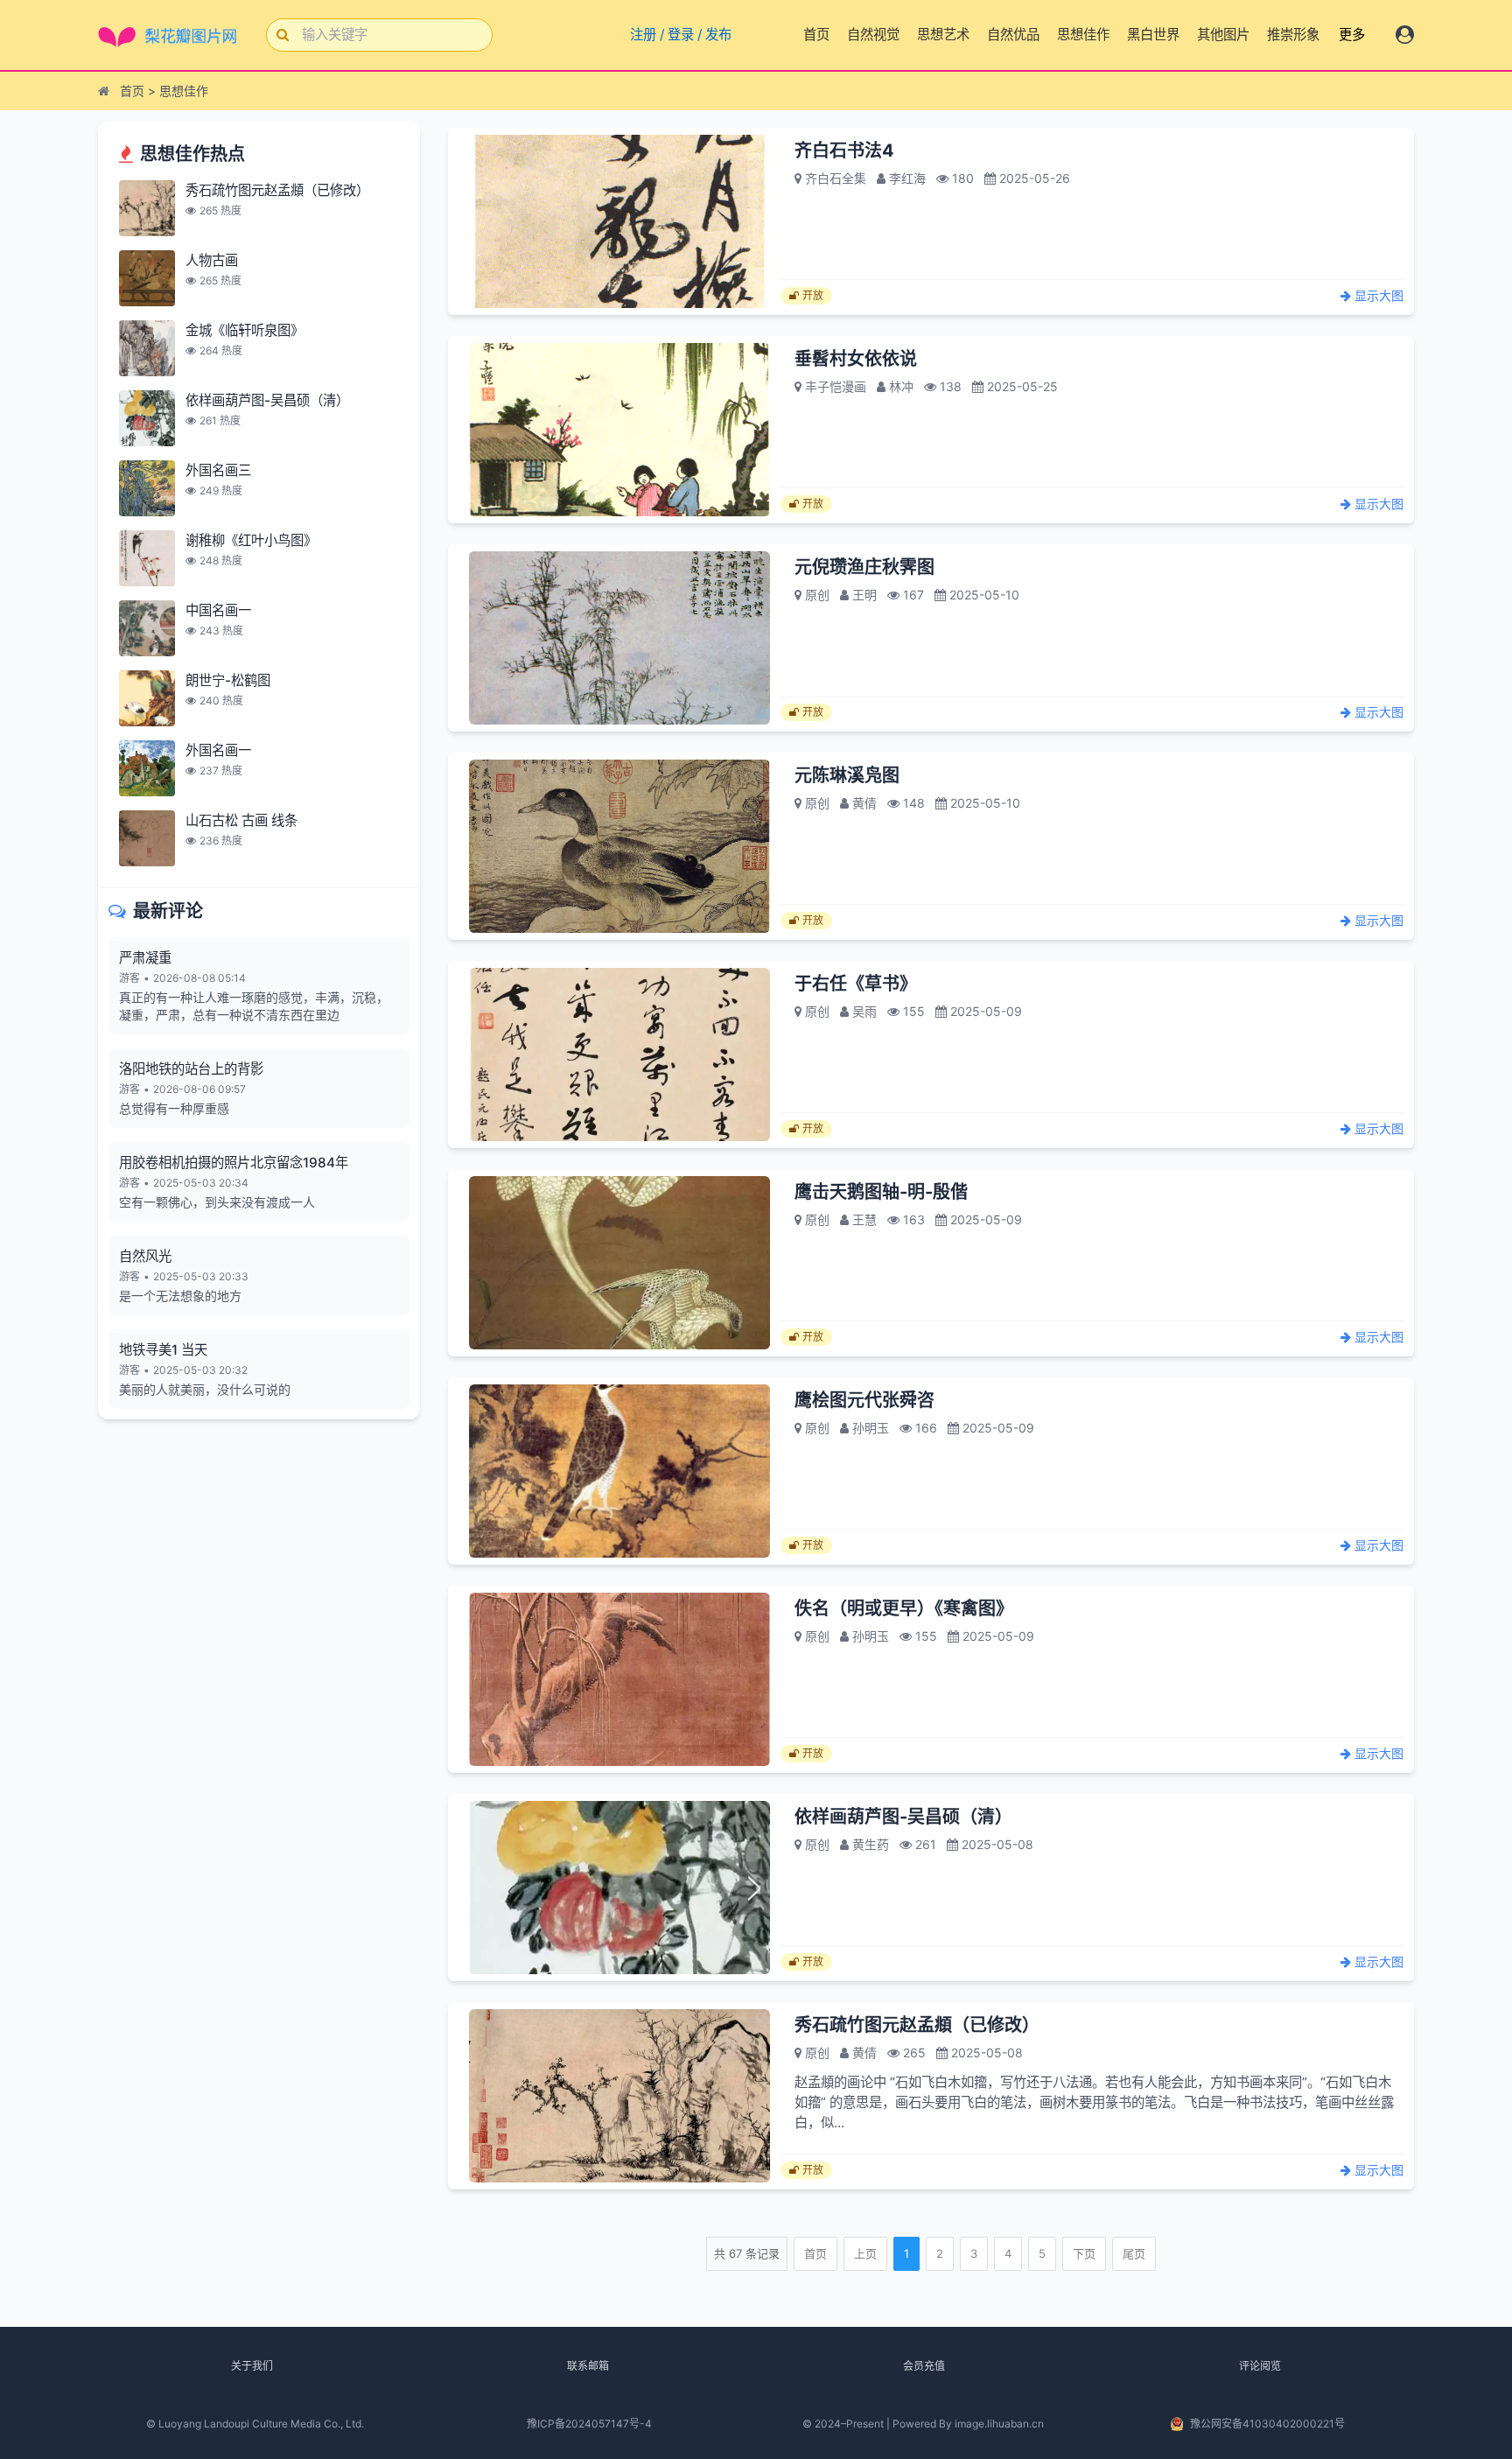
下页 (1084, 2253)
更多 (1352, 35)
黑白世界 (1153, 35)
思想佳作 (1083, 35)
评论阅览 (1260, 2366)
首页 (816, 35)
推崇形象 (1293, 35)
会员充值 (924, 2366)
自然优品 (1013, 35)
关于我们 (252, 2366)
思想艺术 (943, 35)
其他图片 (1223, 35)
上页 (865, 2253)
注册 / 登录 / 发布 (678, 35)
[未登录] (1405, 35)
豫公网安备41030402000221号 (1267, 2424)
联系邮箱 (588, 2366)
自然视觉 (873, 35)
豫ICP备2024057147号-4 (589, 2424)
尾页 (1134, 2253)
